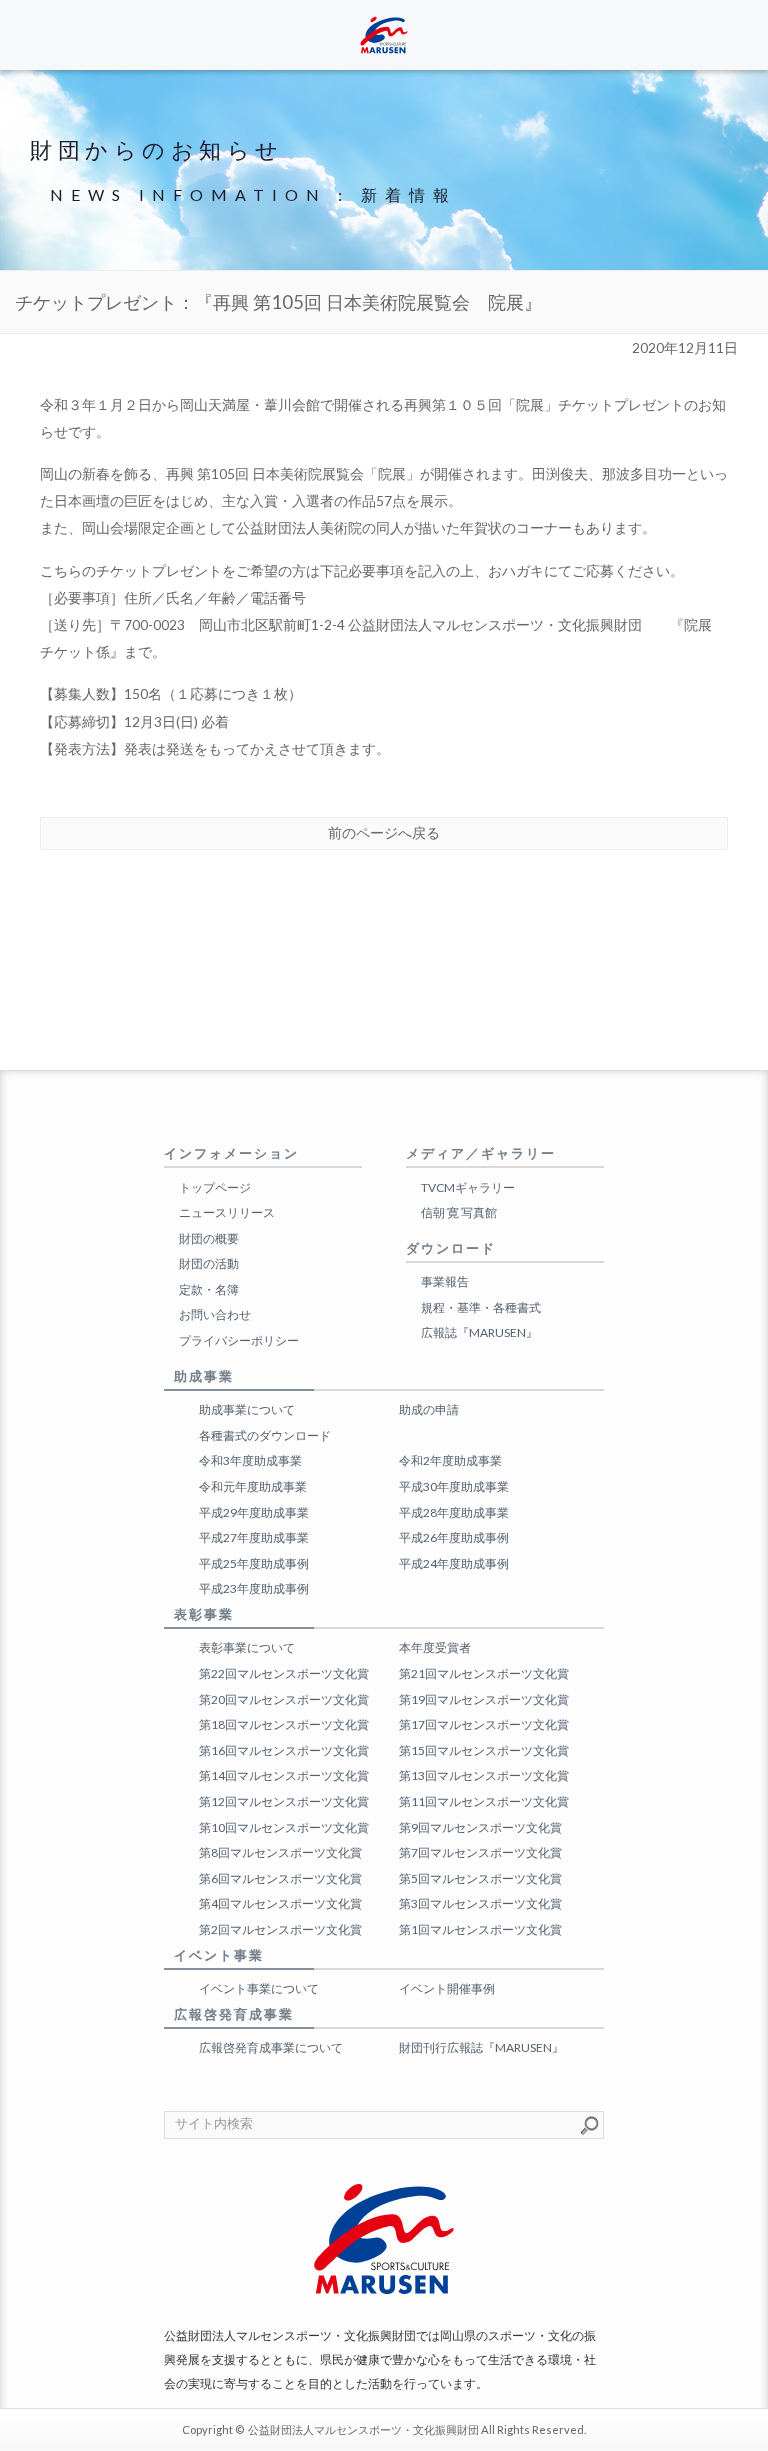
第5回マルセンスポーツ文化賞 (480, 1878)
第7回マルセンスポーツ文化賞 (480, 1852)
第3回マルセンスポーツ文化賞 (480, 1903)
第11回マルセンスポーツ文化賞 (484, 1801)
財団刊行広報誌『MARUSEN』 (481, 2047)
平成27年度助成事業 (254, 1537)
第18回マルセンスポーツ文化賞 (284, 1724)
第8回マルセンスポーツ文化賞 (280, 1852)
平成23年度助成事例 (254, 1588)
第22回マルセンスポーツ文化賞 (284, 1673)
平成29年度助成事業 (254, 1512)
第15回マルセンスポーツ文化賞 (484, 1750)
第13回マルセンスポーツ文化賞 (484, 1775)
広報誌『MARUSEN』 (479, 1332)
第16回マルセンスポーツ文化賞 (284, 1750)
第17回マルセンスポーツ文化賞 (484, 1724)
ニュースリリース (227, 1212)
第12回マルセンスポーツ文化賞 (284, 1801)
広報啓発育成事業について (271, 2047)
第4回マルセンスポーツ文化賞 (280, 1903)
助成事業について (247, 1409)
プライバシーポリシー (239, 1340)
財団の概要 (209, 1238)
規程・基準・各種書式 (481, 1307)
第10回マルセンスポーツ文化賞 (284, 1827)
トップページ (215, 1187)
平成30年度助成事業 (454, 1486)
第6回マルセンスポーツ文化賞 (280, 1878)
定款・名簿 (209, 1289)
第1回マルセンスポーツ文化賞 (480, 1929)
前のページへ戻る (384, 833)
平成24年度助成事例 (454, 1563)
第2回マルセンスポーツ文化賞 (280, 1929)
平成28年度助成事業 (454, 1512)
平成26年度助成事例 (454, 1537)
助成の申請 (429, 1409)
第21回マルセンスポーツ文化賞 (484, 1673)
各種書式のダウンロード (265, 1435)
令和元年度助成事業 (253, 1486)
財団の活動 (209, 1263)
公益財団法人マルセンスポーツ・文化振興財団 (363, 2429)
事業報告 (445, 1281)
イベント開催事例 (447, 1988)
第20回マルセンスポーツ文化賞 (284, 1699)
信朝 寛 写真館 (459, 1212)
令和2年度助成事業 (450, 1460)
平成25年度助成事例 (254, 1563)
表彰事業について (247, 1647)
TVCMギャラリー (468, 1187)
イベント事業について (259, 1988)
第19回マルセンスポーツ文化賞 (484, 1699)
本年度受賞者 (435, 1647)
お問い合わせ (215, 1314)
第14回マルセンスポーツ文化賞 (284, 1775)
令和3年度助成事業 (250, 1460)
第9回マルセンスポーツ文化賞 (480, 1827)
